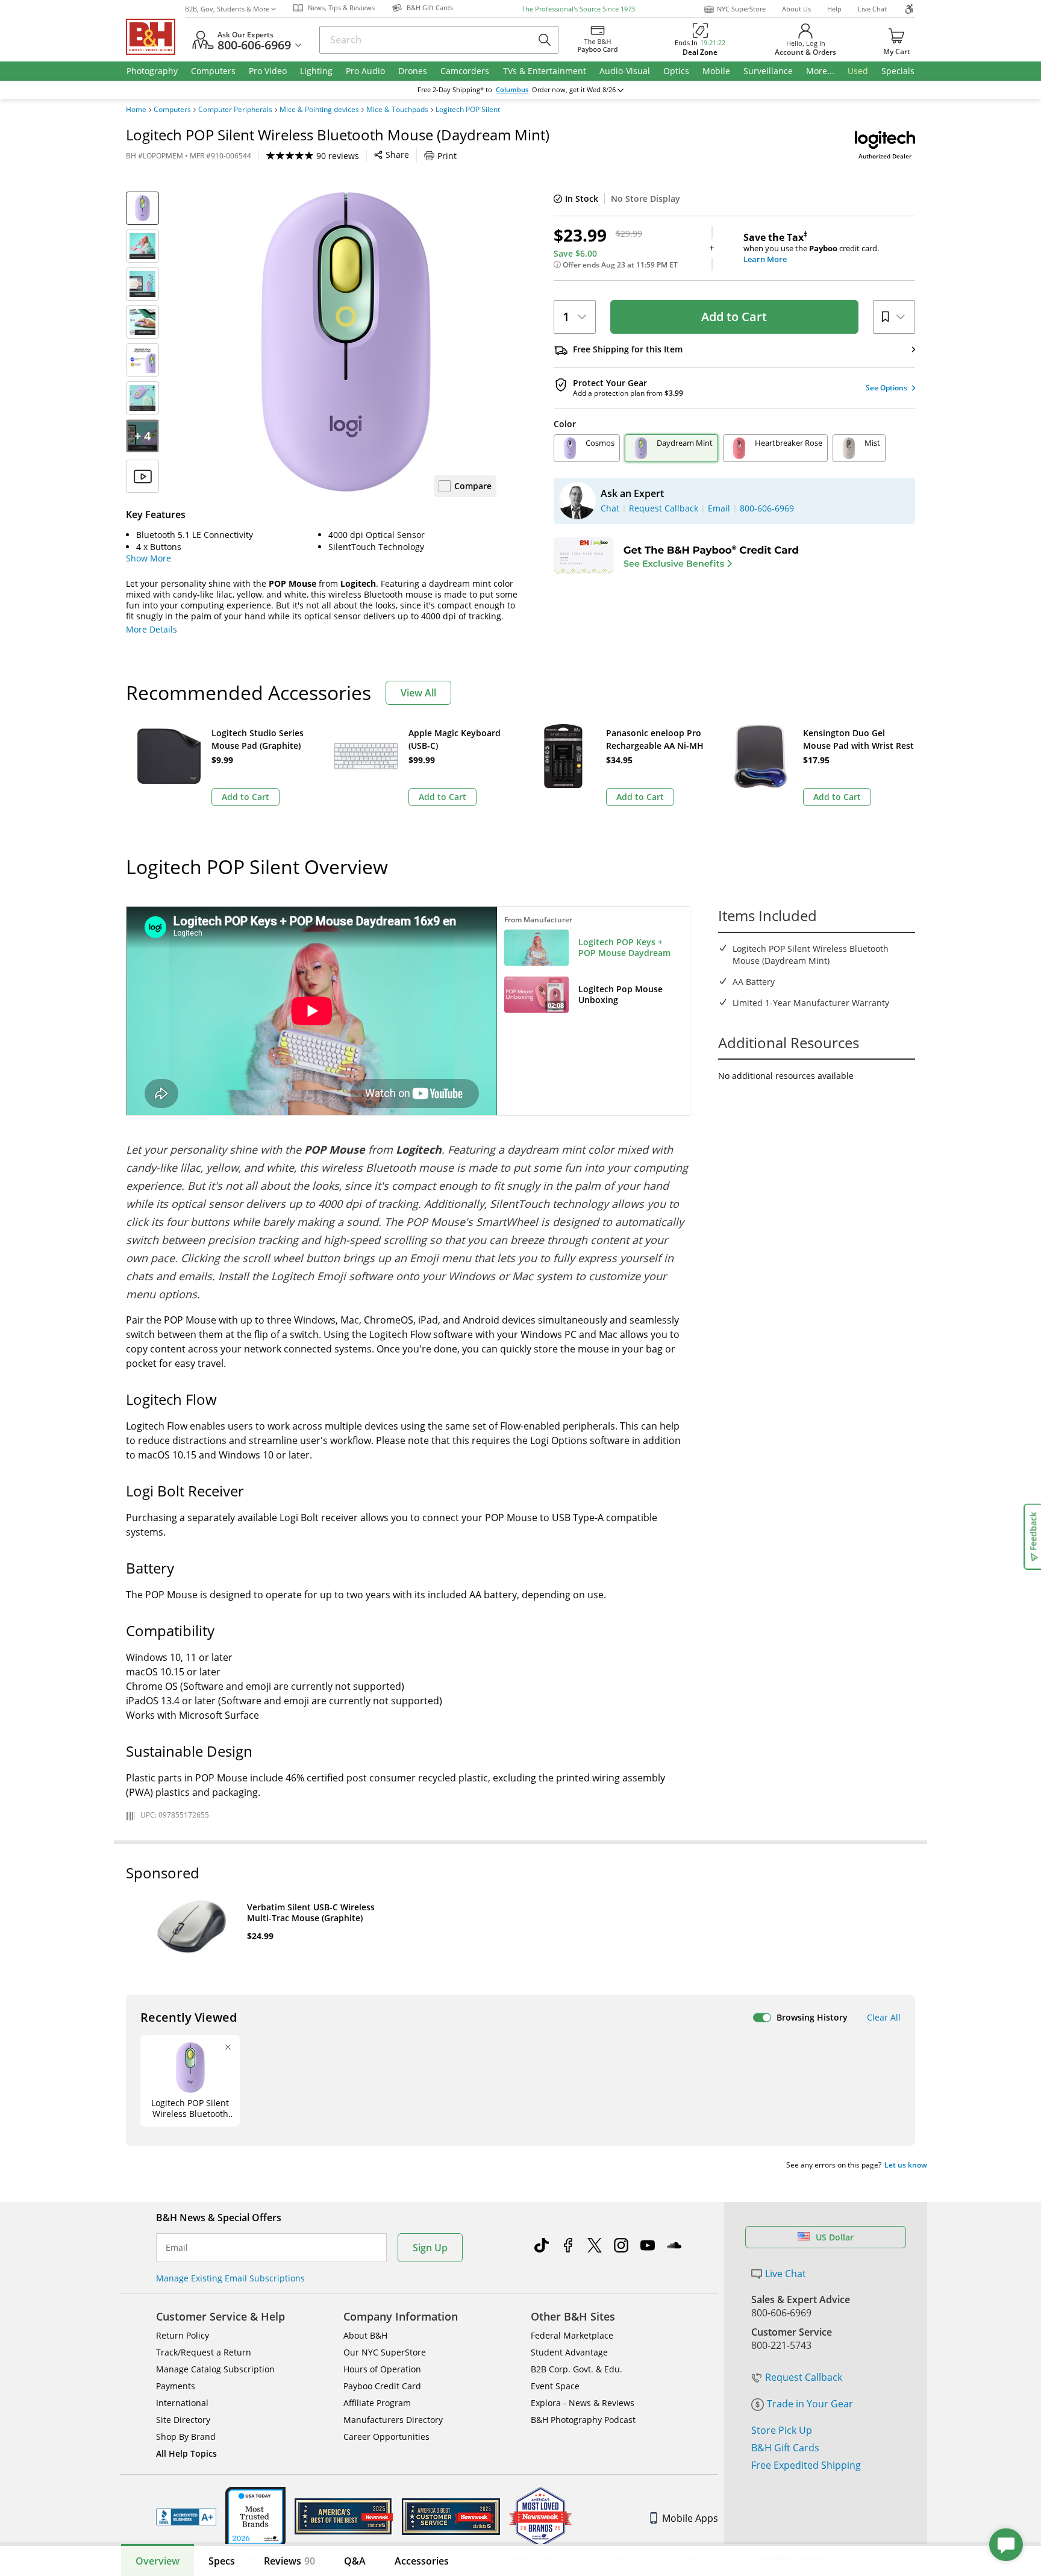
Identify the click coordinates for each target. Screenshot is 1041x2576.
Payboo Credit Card (382, 2386)
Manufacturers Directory (393, 2420)
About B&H (365, 2335)
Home (136, 110)
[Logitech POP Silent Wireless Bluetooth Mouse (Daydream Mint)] (346, 342)
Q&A (355, 2561)
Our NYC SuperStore (385, 2352)
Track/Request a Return (204, 2352)
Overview (158, 2561)
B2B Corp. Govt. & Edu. (577, 2369)
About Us (796, 9)
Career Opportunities (386, 2437)
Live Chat (872, 9)
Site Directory (183, 2420)
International (182, 2403)
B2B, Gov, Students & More (227, 9)
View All (418, 693)
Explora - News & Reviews (583, 2403)
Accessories (422, 2561)
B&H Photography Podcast (583, 2420)
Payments (176, 2386)
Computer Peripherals (235, 110)
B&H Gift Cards (785, 2448)
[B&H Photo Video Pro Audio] (155, 37)
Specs (222, 2561)
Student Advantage (569, 2352)
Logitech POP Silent (468, 110)
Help (834, 9)
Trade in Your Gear (810, 2404)
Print (447, 156)
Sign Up (430, 2248)
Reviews (289, 2561)
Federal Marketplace (572, 2335)
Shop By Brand (186, 2437)
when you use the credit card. (811, 248)
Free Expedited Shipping (806, 2465)
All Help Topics (186, 2453)
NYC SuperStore (741, 9)
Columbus (512, 90)
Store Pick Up (782, 2430)
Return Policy (183, 2335)
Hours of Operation (382, 2369)
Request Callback (804, 2377)
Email (177, 2248)
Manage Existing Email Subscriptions (230, 2278)
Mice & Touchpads (397, 110)
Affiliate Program (377, 2403)
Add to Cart (734, 317)
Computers (172, 110)
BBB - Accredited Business (186, 2517)
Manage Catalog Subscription (215, 2369)
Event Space (555, 2386)
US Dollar (835, 2237)
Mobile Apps (690, 2518)
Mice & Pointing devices (319, 110)
